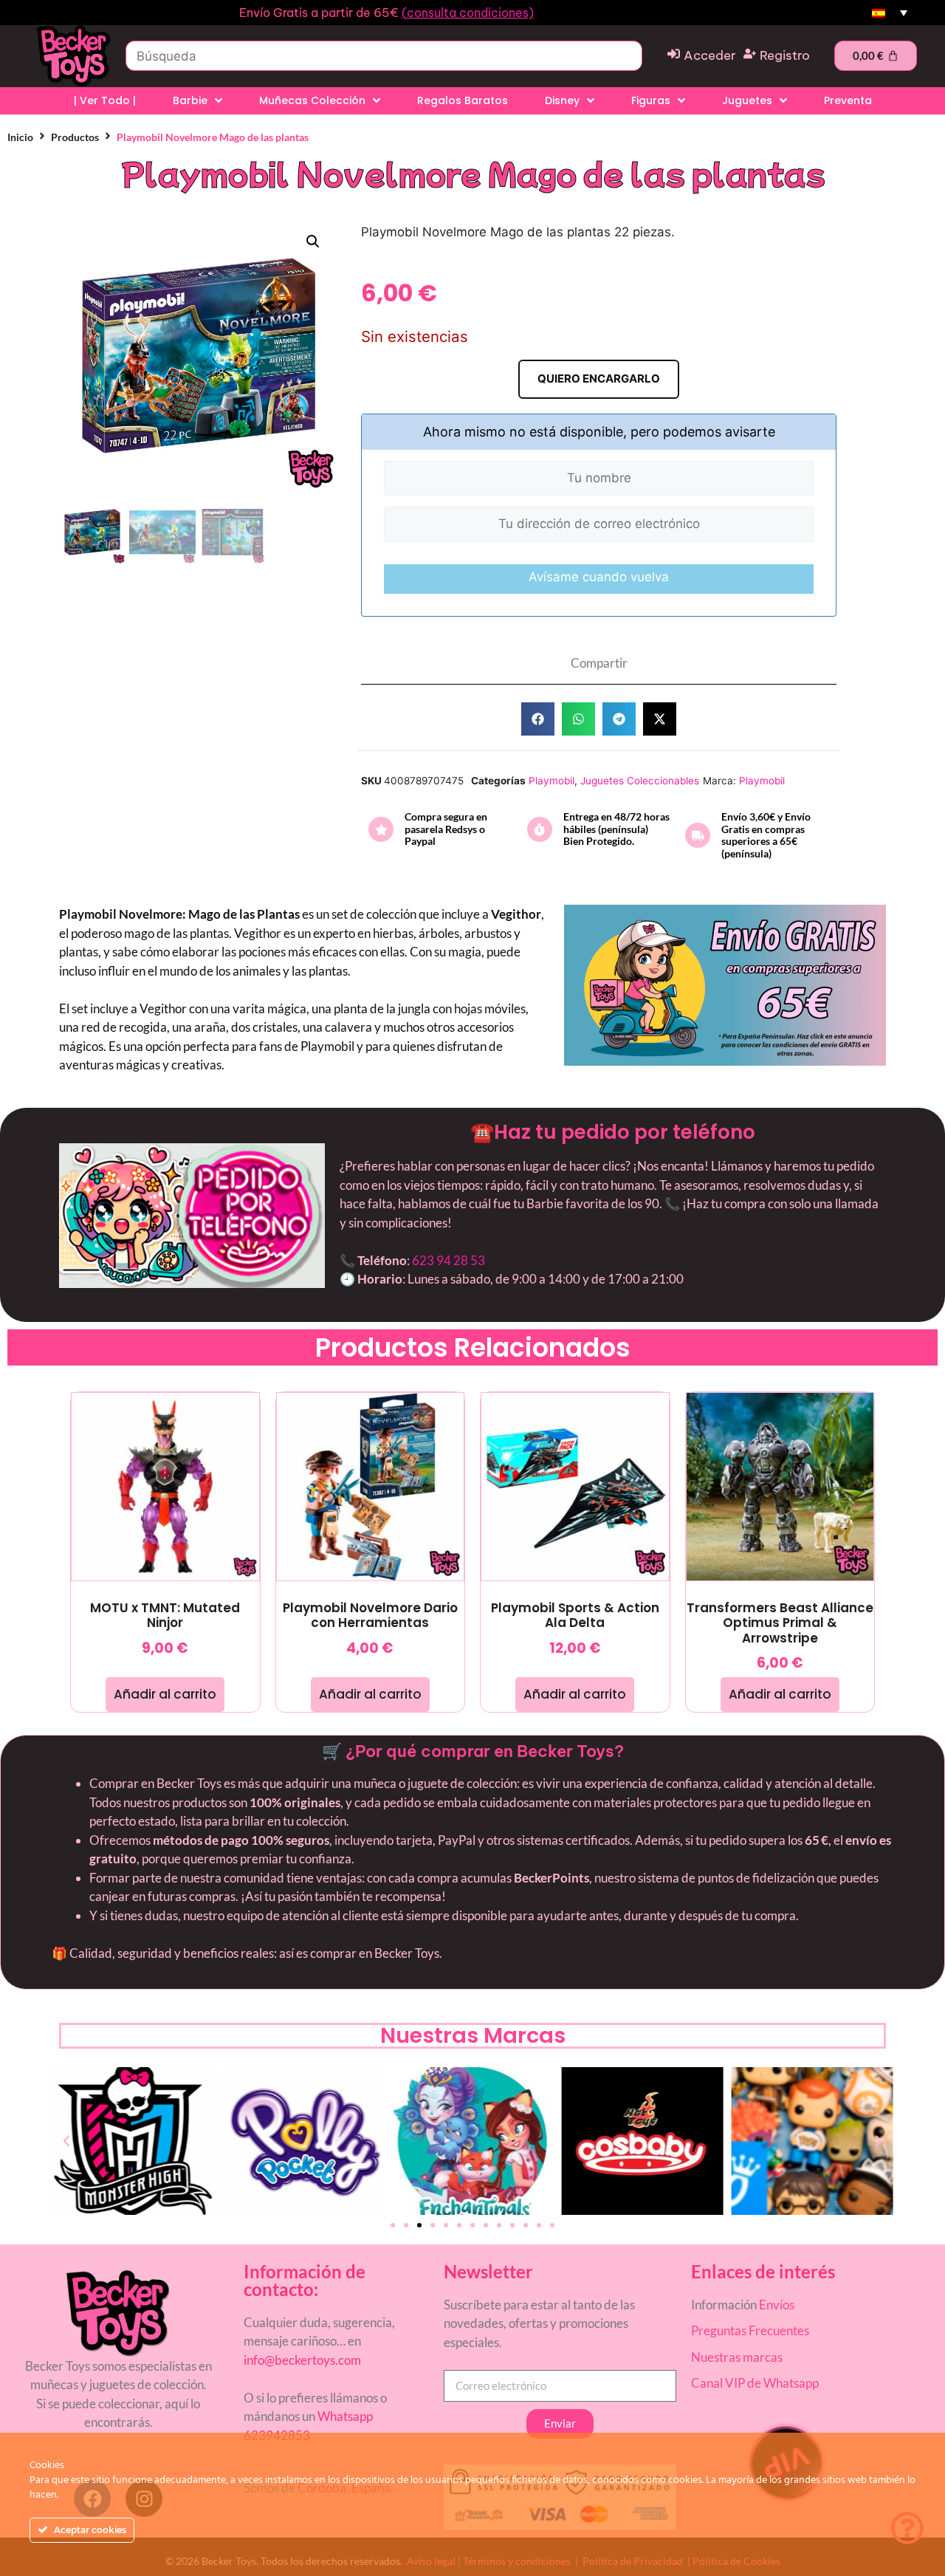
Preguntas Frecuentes (750, 2330)
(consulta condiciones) (468, 13)
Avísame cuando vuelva (599, 577)
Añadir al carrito (165, 1694)
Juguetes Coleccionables (640, 781)
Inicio (20, 137)
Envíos (777, 2305)
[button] (313, 241)
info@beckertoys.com (302, 2360)
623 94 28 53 (449, 1260)
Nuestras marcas (737, 2357)
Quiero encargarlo (599, 378)
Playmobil (551, 781)
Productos (75, 137)
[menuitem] (890, 13)
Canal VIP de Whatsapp (755, 2383)
